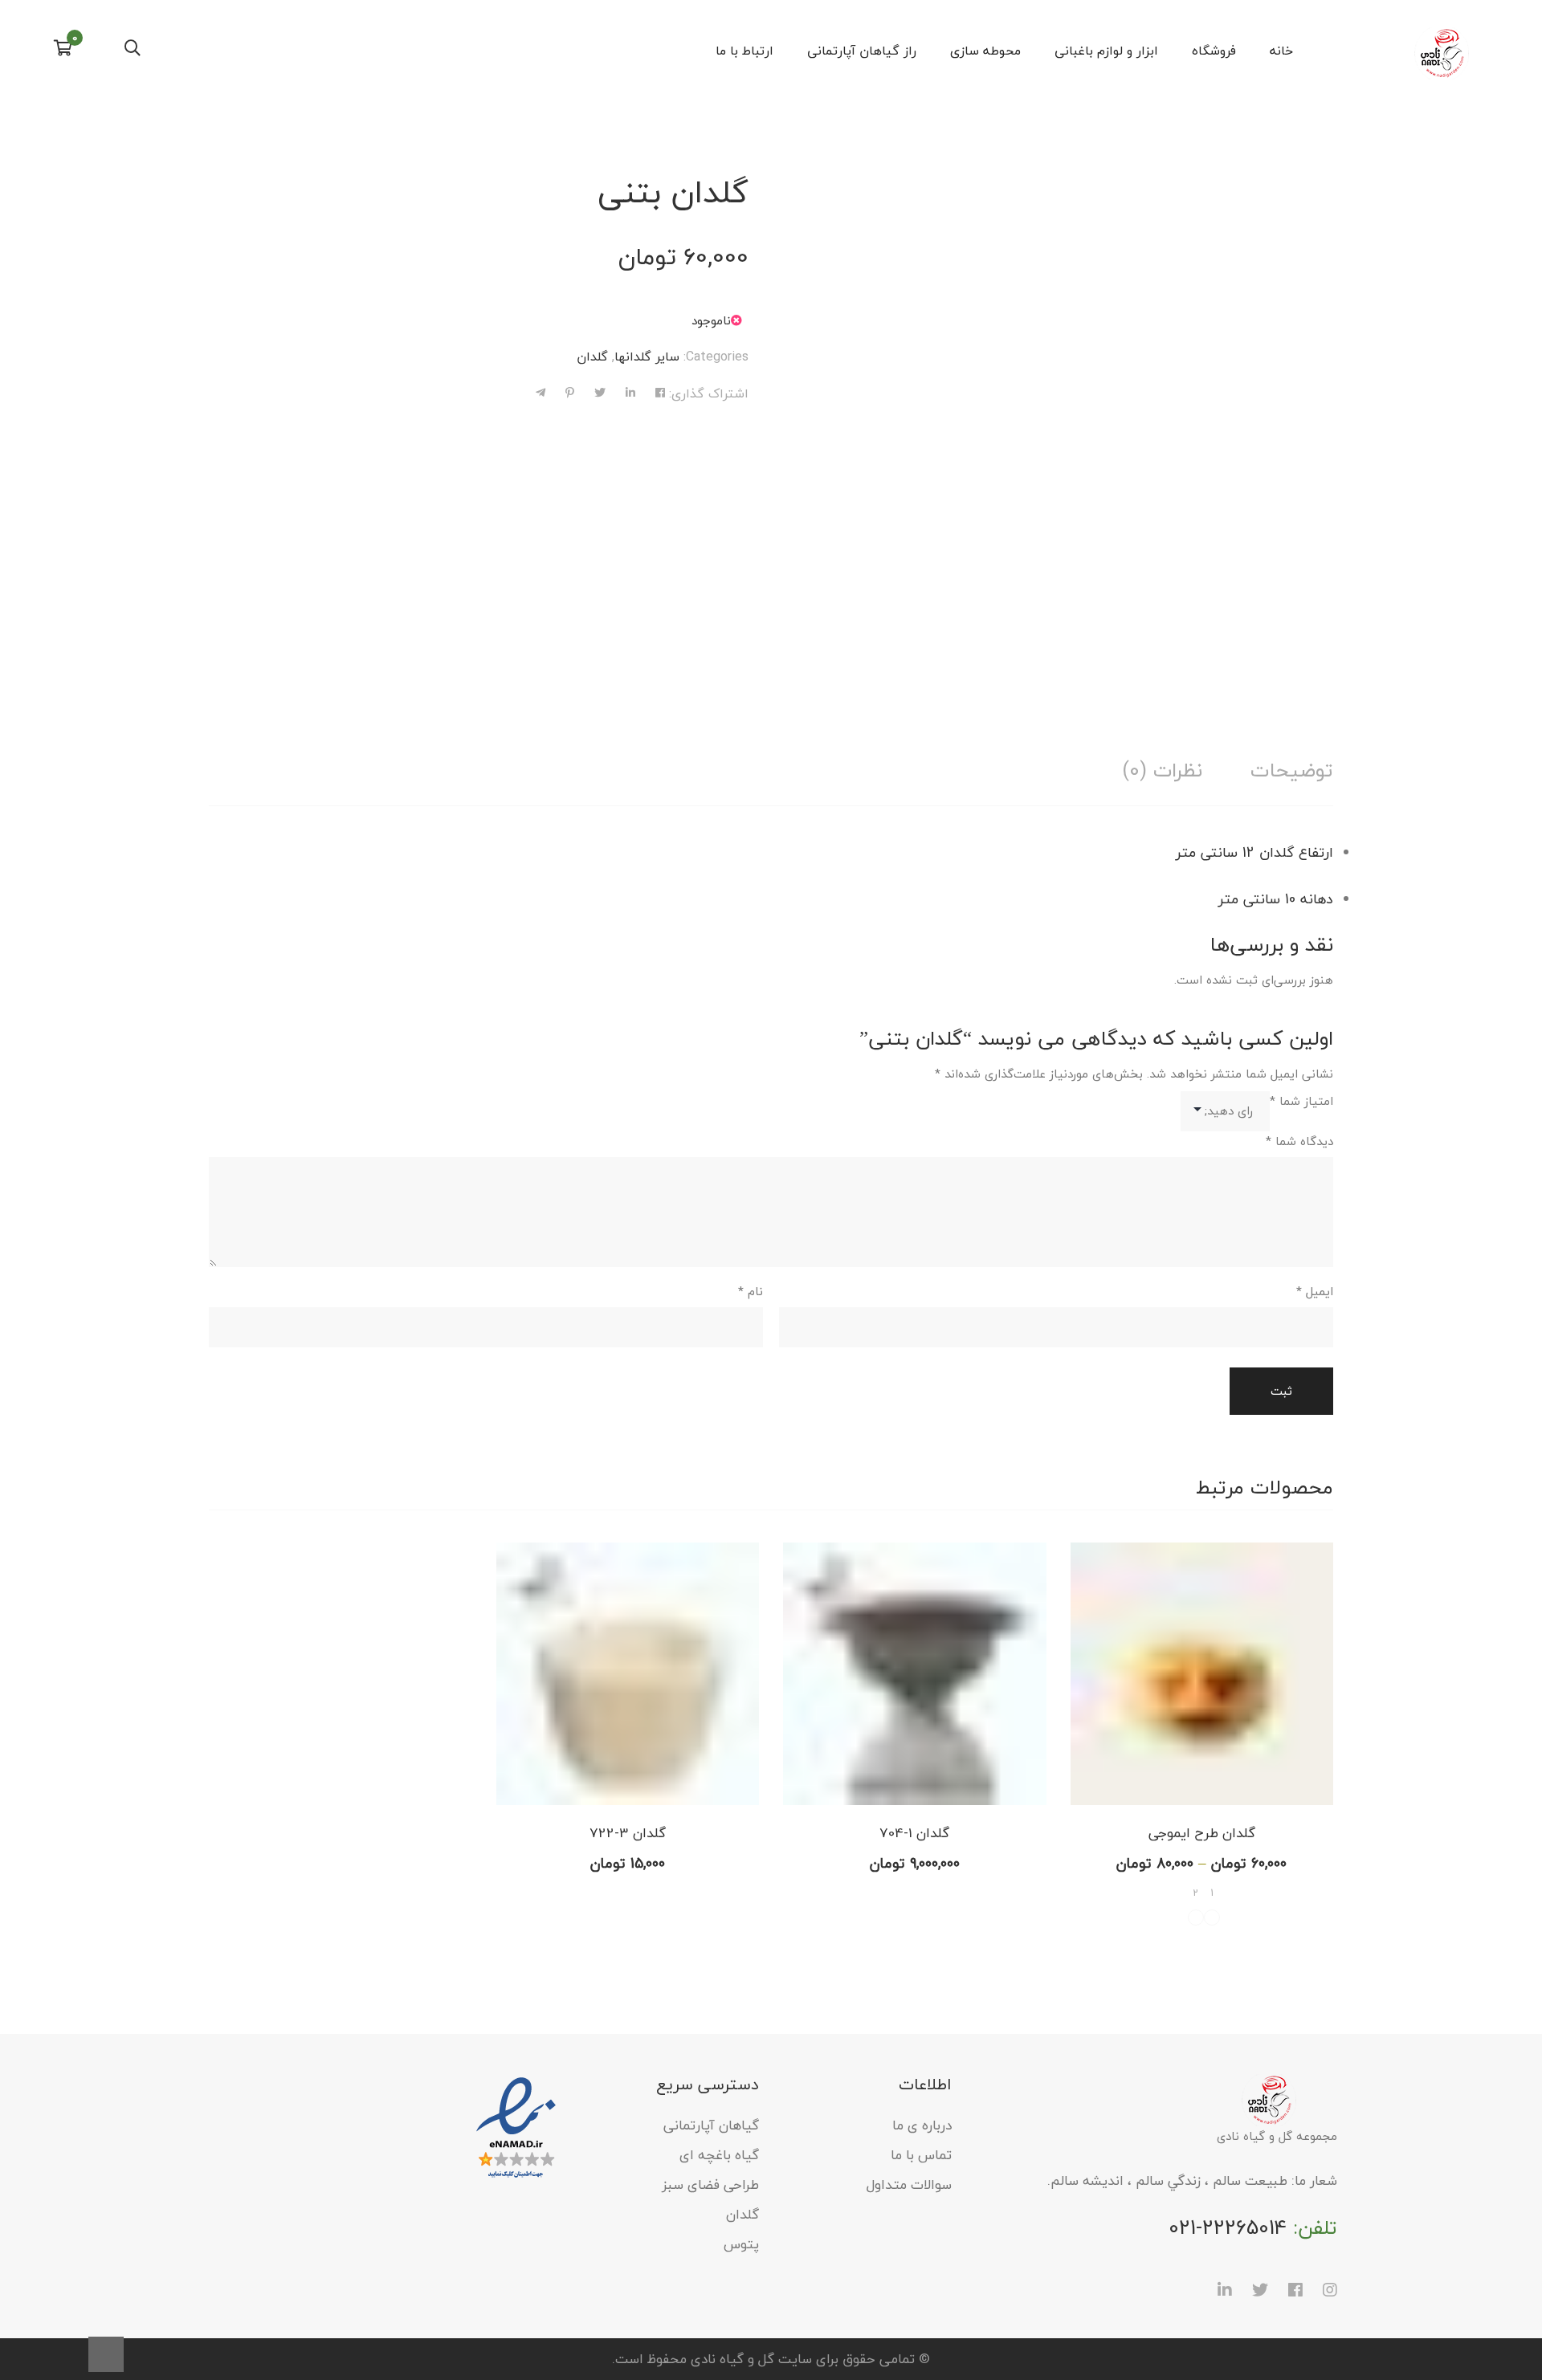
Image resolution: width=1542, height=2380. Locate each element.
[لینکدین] (630, 393)
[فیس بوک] (660, 393)
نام (751, 1291)
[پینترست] (570, 393)
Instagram (1330, 2290)
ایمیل (1315, 1291)
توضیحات (1292, 770)
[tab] (1292, 770)
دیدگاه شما (1299, 1141)
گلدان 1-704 (914, 1833)
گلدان (592, 357)
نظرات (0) (1162, 770)
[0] (63, 50)
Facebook (1295, 2290)
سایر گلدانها (647, 357)
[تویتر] (600, 393)
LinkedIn (1225, 2290)
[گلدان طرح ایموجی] (1202, 1674)
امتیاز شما (1301, 1101)
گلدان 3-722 (628, 1833)
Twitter (1260, 2290)
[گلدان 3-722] (628, 1674)
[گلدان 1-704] (915, 1674)
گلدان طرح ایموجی (1202, 1833)
